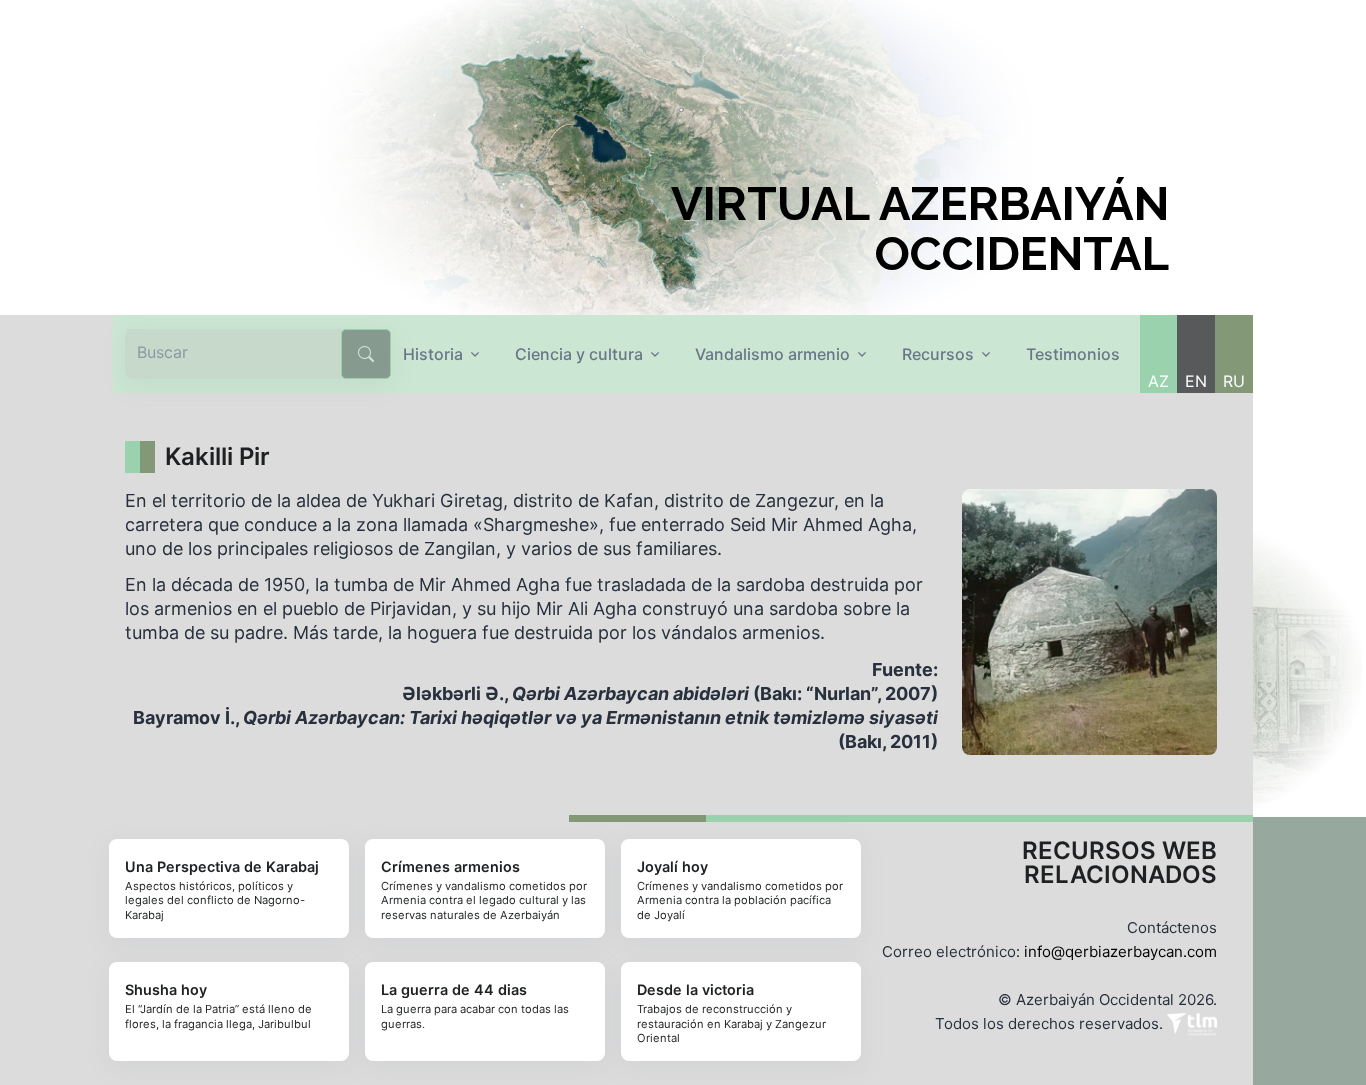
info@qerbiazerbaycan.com (1120, 951)
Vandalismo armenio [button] (772, 354)
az (1158, 381)
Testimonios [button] (1073, 354)
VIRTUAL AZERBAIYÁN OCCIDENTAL (920, 229)
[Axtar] (366, 354)
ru (1234, 381)
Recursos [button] (938, 354)
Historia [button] (433, 354)
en (1196, 381)
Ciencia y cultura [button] (579, 354)
